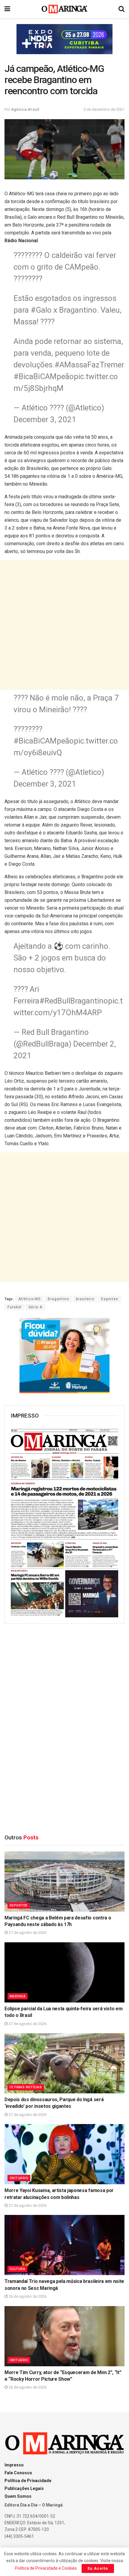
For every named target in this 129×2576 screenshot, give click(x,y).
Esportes (110, 1299)
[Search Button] (121, 9)
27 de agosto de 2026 (27, 1933)
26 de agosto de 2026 (27, 2296)
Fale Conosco (18, 2473)
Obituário (19, 2178)
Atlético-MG (30, 1299)
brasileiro (85, 1299)
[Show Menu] (7, 9)
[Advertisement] (64, 625)
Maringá (18, 1996)
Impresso (14, 2465)
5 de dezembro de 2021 (104, 109)
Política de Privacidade (28, 2481)
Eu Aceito (98, 2568)
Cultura (17, 2269)
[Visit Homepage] (65, 9)
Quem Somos (18, 2496)
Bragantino (58, 1299)
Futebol (15, 1307)
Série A (35, 1307)
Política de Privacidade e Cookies (46, 2568)
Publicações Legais (24, 2488)
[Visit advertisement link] (64, 39)
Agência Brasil (25, 109)
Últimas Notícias (26, 2087)
